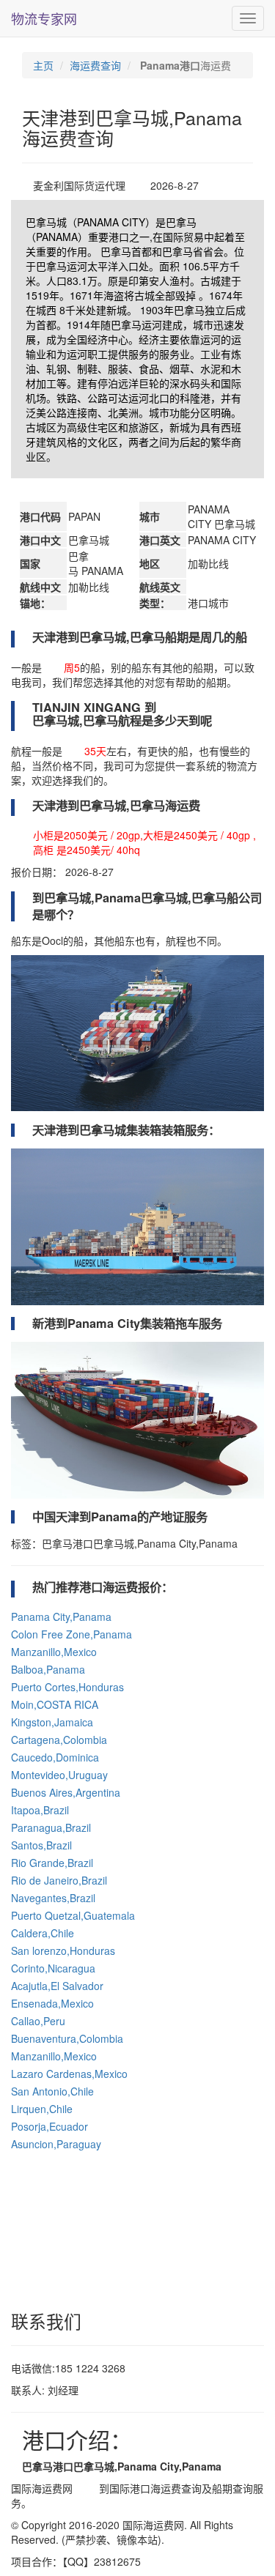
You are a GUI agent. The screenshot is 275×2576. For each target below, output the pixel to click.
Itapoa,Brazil (40, 1810)
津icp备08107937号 (210, 2539)
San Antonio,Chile (52, 2091)
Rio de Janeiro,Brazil (59, 1880)
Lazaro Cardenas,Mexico (69, 2074)
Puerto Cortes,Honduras (67, 1687)
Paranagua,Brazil (51, 1827)
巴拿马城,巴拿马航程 (87, 721)
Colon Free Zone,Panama (71, 1634)
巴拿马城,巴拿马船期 (134, 637)
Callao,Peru (38, 2021)
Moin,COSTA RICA (55, 1704)
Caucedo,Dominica (55, 1757)
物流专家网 (44, 18)
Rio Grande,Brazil (52, 1863)
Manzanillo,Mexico (54, 1652)
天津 (86, 2488)
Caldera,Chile (43, 1933)
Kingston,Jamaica (52, 1722)
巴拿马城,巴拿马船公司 (201, 898)
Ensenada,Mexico (52, 2003)
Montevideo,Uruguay (59, 1775)
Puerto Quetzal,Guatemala (73, 1915)
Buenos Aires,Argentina (66, 1792)
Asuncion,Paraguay (56, 2144)
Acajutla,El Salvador (57, 1986)
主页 (43, 65)
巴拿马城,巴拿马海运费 (140, 806)
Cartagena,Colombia (59, 1740)
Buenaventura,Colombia (67, 2038)
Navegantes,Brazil (53, 1898)
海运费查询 (95, 65)
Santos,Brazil (41, 1845)
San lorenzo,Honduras (63, 1950)
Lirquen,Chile (42, 2109)
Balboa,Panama (48, 1669)
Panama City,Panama (61, 1617)
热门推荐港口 (67, 1587)
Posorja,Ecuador (49, 2126)
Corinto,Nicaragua (53, 1968)
